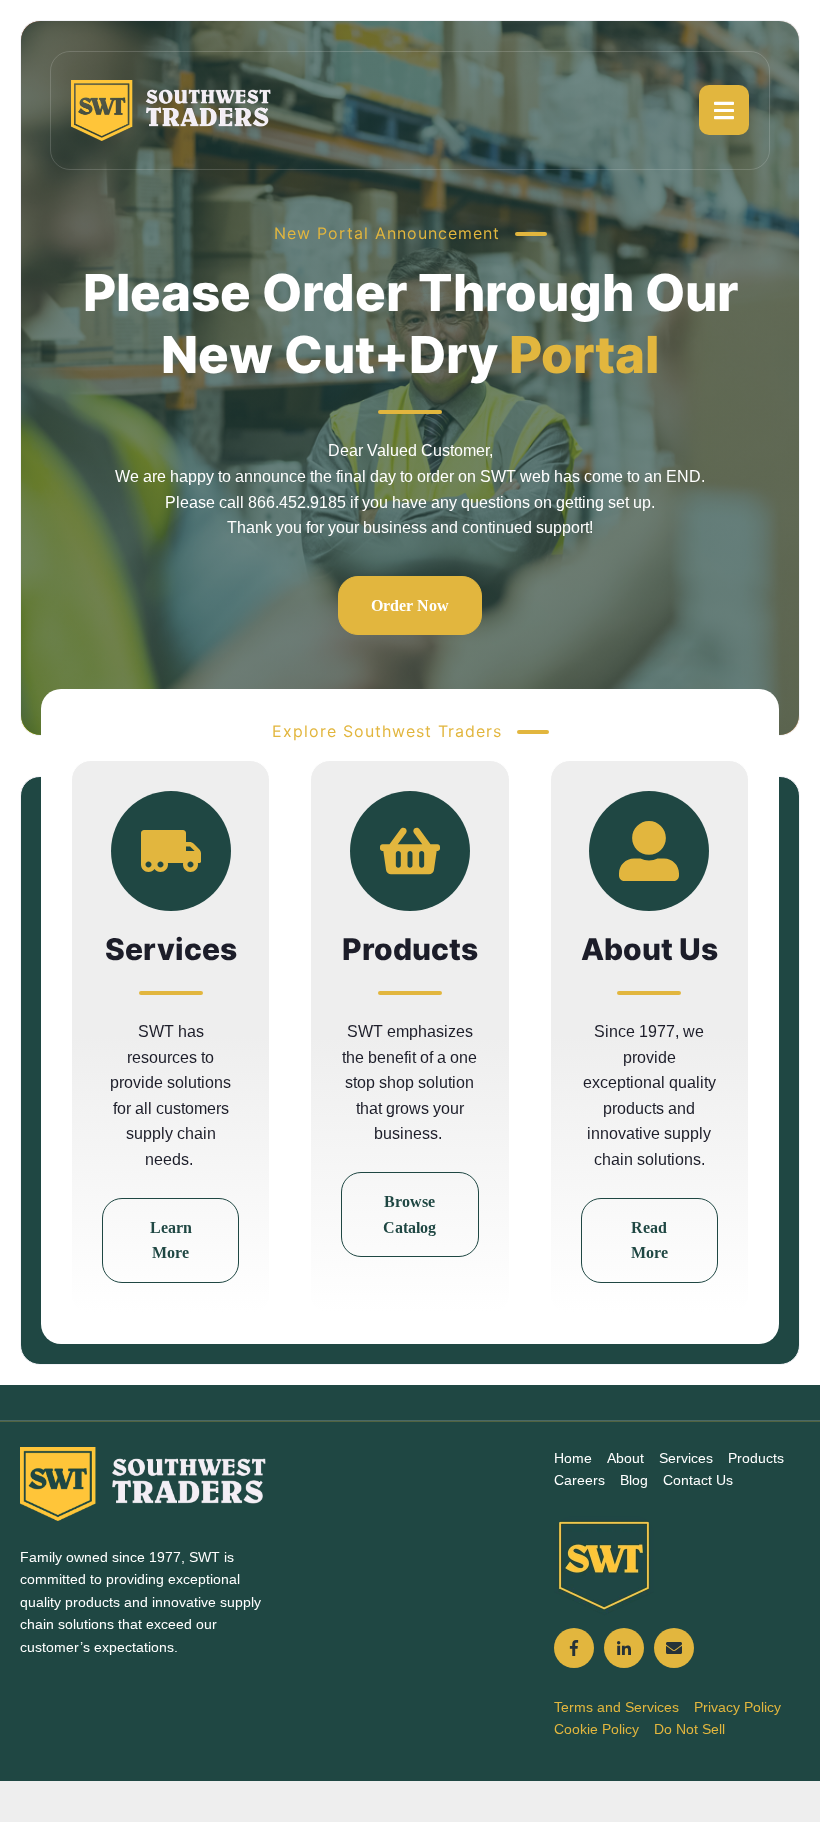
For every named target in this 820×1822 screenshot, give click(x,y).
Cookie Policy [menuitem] (596, 1729)
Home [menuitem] (573, 1458)
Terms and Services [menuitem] (616, 1707)
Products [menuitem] (756, 1458)
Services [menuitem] (686, 1458)
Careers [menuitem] (579, 1480)
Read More (649, 1240)
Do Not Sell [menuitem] (689, 1729)
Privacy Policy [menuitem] (737, 1707)
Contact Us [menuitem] (698, 1480)
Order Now (410, 605)
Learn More (171, 1240)
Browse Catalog (409, 1214)
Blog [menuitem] (634, 1480)
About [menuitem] (625, 1458)
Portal (584, 354)
